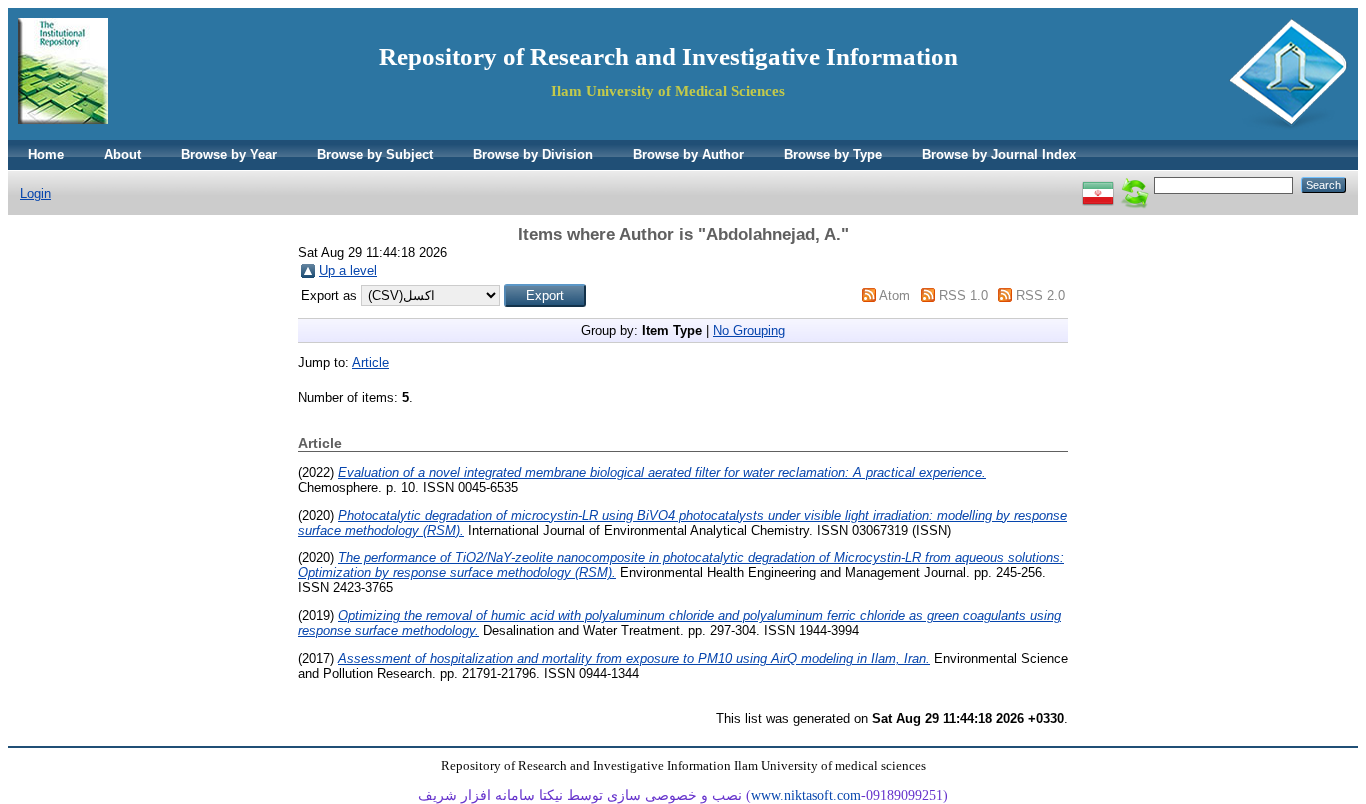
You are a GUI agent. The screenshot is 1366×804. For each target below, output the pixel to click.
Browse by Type (833, 154)
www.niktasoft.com (806, 795)
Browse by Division (533, 154)
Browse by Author (688, 154)
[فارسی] (1098, 184)
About (122, 154)
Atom (894, 295)
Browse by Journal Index (999, 154)
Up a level (348, 270)
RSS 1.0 (963, 295)
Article (370, 362)
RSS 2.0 (1040, 295)
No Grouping (749, 330)
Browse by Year (229, 154)
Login (35, 193)
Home (46, 154)
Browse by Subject (375, 154)
